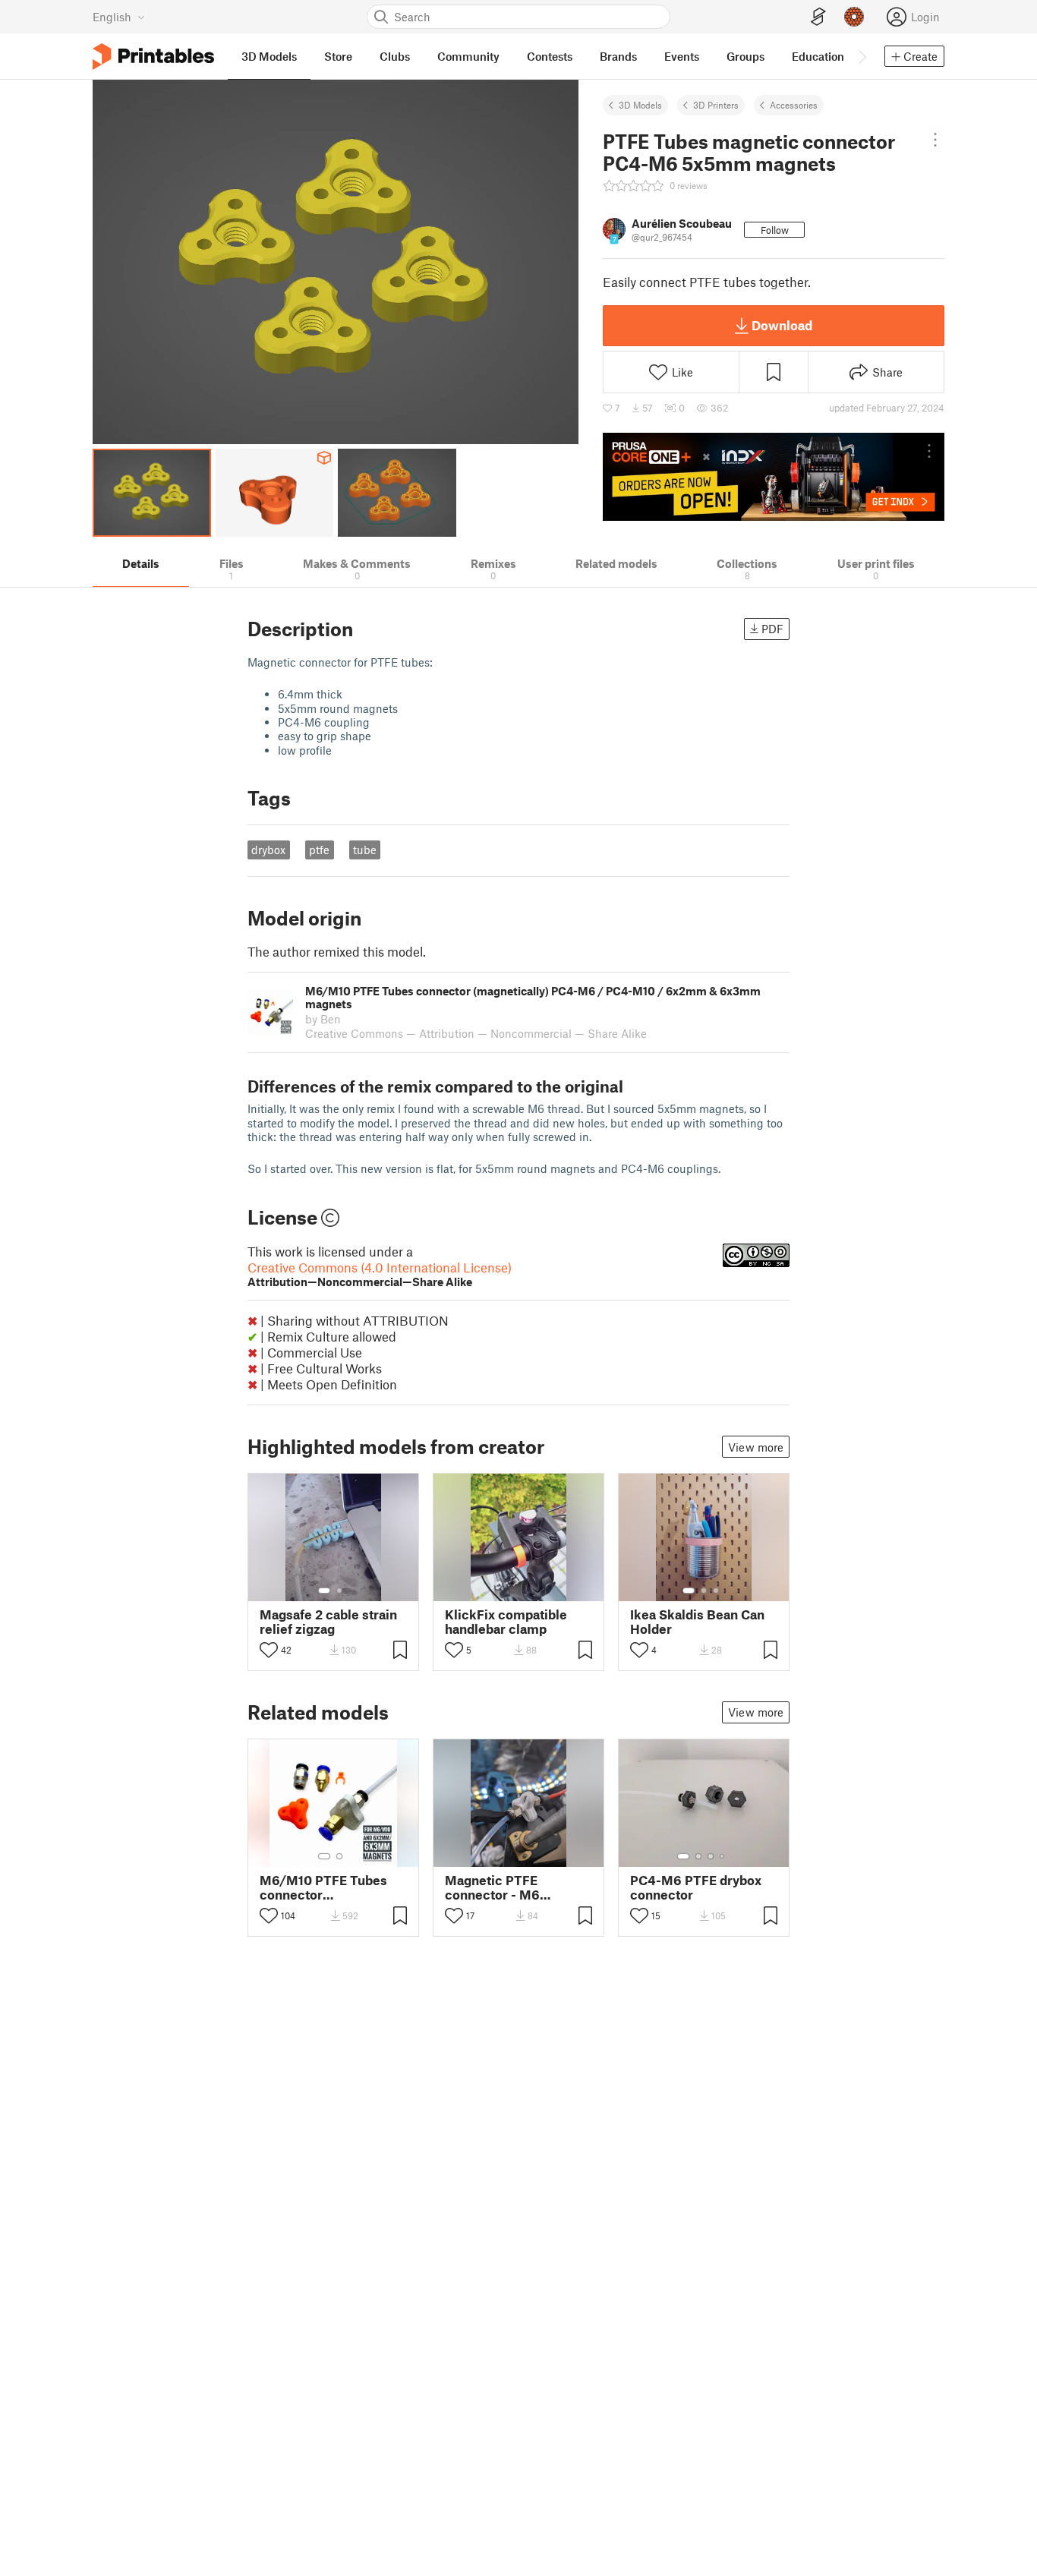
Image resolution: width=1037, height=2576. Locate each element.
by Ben (323, 1019)
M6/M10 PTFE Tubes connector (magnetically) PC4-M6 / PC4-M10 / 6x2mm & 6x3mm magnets (331, 1887)
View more (756, 1447)
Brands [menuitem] (618, 56)
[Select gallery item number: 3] (716, 1591)
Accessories (794, 105)
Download (782, 325)
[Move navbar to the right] (862, 56)
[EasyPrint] (818, 17)
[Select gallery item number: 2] (339, 1591)
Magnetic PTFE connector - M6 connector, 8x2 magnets (492, 1887)
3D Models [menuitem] (269, 56)
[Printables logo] (153, 57)
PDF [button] (772, 629)
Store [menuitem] (338, 56)
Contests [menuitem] (550, 56)
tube (365, 850)
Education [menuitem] (818, 56)
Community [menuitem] (468, 56)
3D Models (640, 105)
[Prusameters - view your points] (854, 17)
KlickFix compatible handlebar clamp (506, 1622)
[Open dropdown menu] (935, 140)
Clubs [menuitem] (395, 56)
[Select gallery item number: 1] (324, 1591)
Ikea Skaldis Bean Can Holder (697, 1622)
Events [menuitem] (682, 56)
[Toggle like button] (269, 1650)
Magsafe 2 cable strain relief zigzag (328, 1622)
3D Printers (716, 105)
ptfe (319, 850)
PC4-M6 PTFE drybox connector (696, 1887)
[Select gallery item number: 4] (723, 1856)
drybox (268, 850)
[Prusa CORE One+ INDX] (774, 477)
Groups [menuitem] (745, 56)
